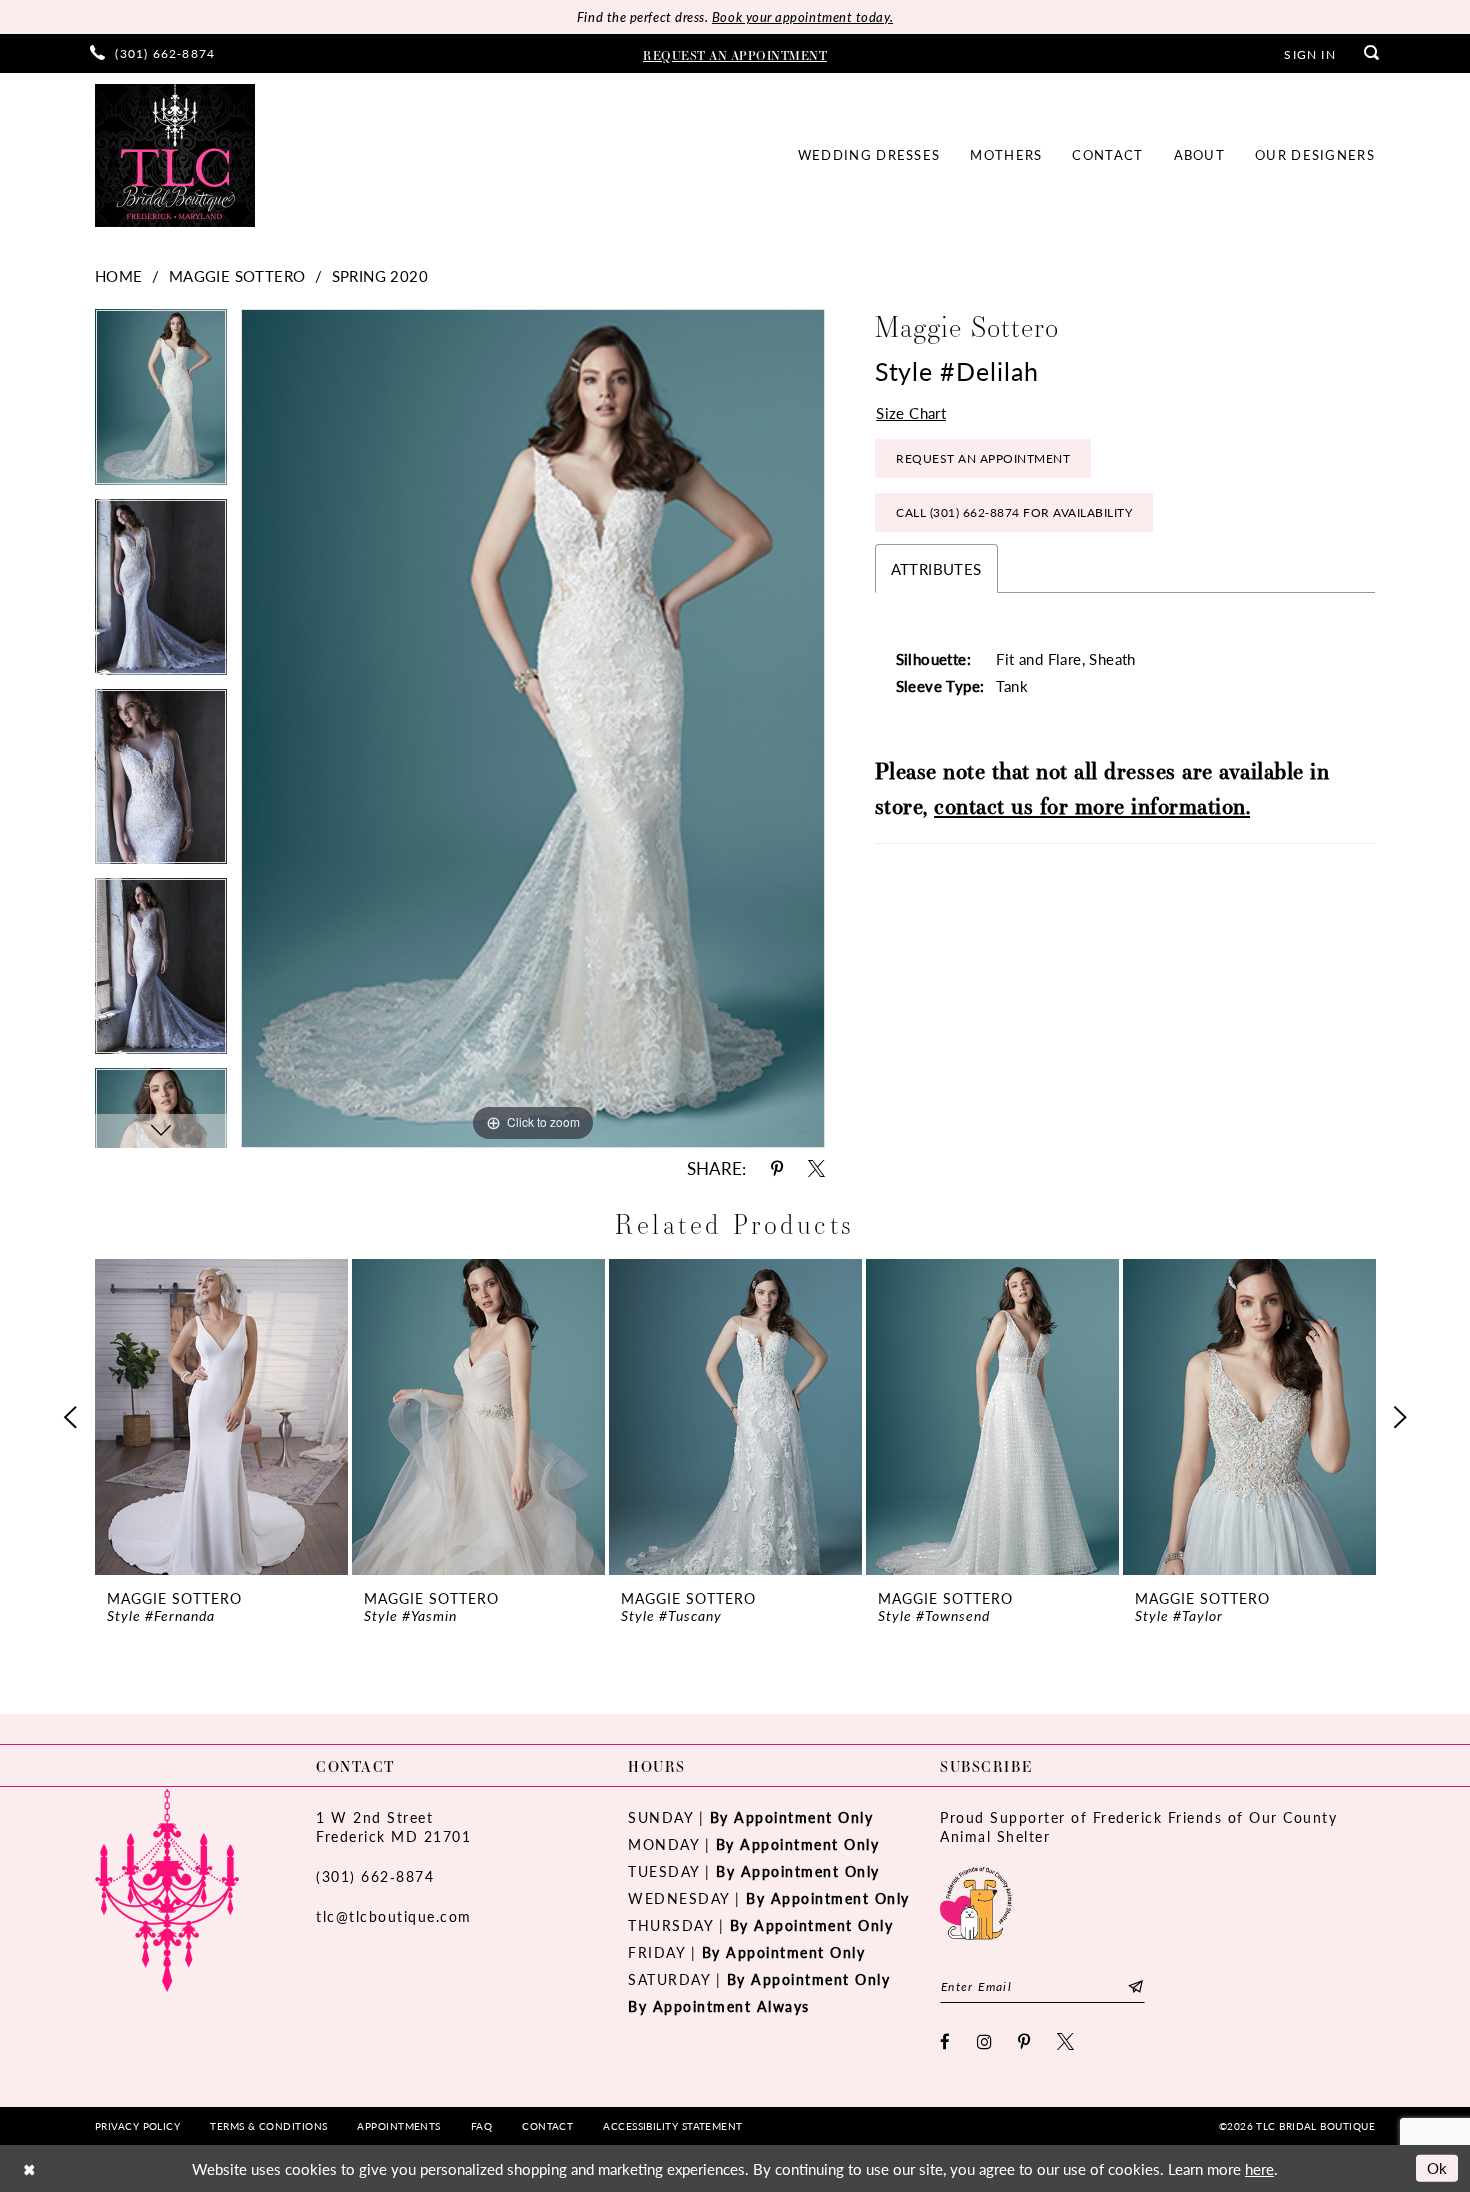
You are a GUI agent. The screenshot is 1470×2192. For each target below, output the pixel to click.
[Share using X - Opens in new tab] (816, 1168)
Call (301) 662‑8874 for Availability (1014, 512)
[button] (1309, 53)
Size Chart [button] (911, 412)
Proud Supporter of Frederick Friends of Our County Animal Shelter (1138, 1826)
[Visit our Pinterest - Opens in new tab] (1025, 2041)
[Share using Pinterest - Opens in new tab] (777, 1168)
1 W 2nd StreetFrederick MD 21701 (393, 1826)
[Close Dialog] (29, 2168)
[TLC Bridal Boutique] (175, 155)
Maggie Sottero (237, 275)
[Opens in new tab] (976, 1900)
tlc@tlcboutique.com (394, 1916)
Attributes (936, 568)
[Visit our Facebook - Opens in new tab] (946, 2041)
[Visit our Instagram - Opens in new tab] (985, 2041)
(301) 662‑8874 (375, 1876)
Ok (1437, 2167)
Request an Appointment (983, 458)
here (1259, 2168)
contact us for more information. (1092, 805)
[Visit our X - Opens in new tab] (1066, 2041)
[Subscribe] (1135, 1986)
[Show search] (1372, 53)
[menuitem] (152, 53)
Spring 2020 (380, 275)
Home (119, 275)
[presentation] (221, 1417)
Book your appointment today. (802, 16)
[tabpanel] (161, 404)
